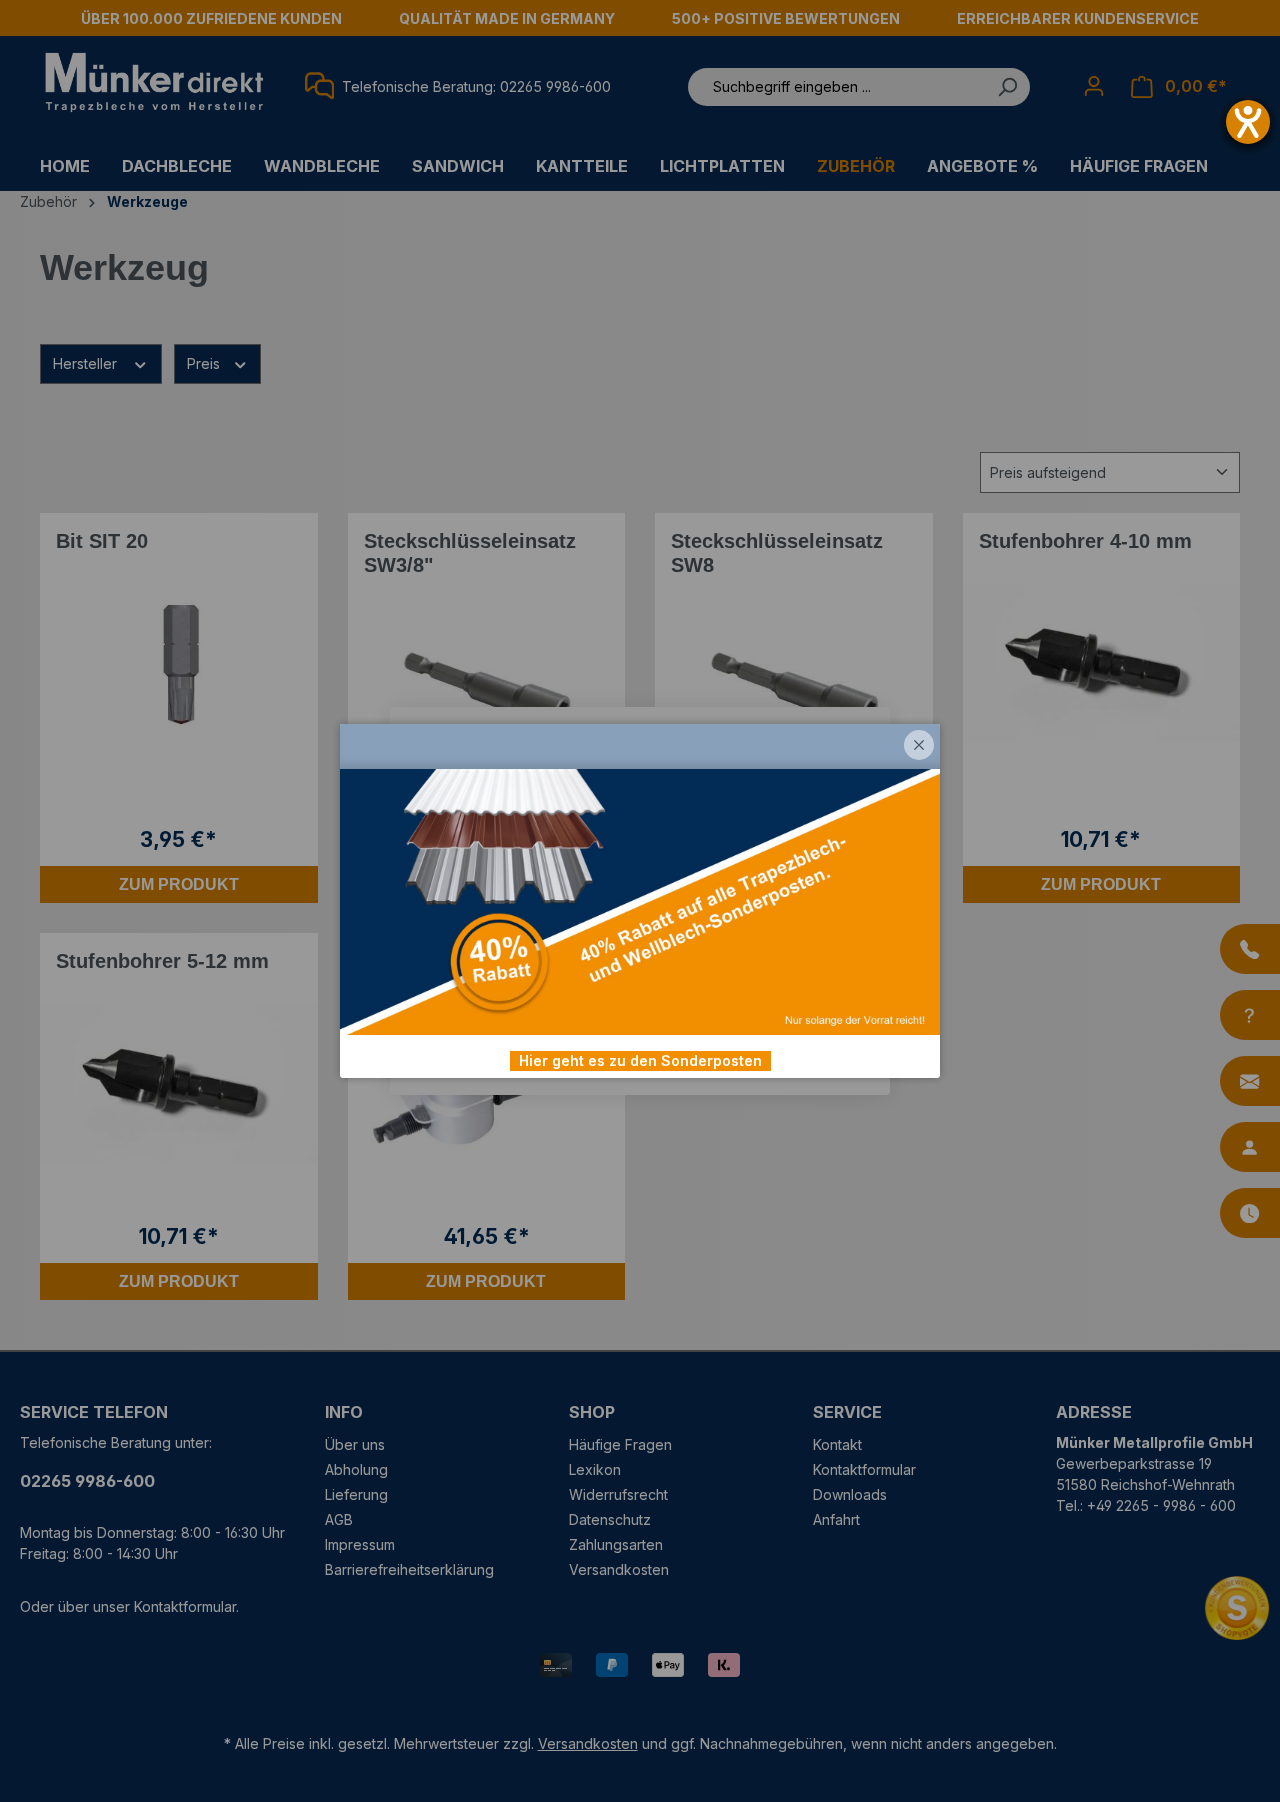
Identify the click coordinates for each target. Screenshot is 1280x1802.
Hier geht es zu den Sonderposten (640, 1060)
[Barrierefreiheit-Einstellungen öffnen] (1248, 122)
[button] (919, 745)
